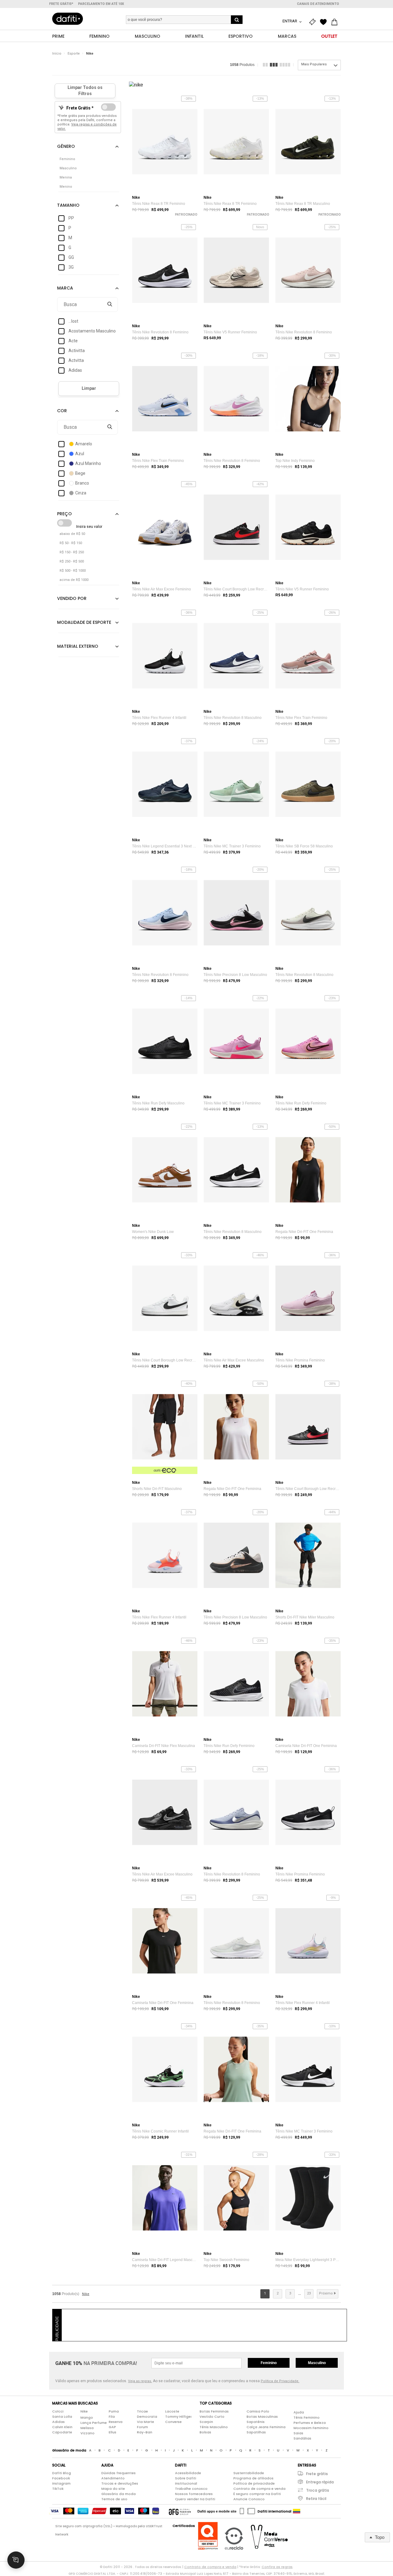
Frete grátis (317, 2474)
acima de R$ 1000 (74, 580)
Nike (90, 54)
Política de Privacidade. (280, 2381)
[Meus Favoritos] (325, 22)
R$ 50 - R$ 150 (71, 543)
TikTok (58, 2489)
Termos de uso (114, 2499)
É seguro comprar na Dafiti (257, 2494)
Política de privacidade (254, 2483)
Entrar (290, 21)
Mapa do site (113, 2489)
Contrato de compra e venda (259, 2489)
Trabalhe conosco (191, 2489)
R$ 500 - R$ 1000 (73, 571)
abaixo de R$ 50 (72, 534)
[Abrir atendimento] (16, 2560)
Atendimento (113, 2478)
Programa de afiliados (253, 2478)
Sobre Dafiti (186, 2478)
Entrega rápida (320, 2482)
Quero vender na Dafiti (195, 2499)
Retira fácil (316, 2499)
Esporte (74, 54)
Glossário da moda (119, 2494)
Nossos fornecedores (194, 2494)
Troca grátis (318, 2490)
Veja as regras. (140, 2381)
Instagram (61, 2483)
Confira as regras (277, 2567)
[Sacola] (336, 22)
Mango (87, 2417)
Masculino (317, 2363)
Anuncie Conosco (249, 2499)
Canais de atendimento (318, 4)
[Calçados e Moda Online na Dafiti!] (68, 19)
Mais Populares (314, 64)
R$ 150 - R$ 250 (72, 552)
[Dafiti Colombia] (297, 2511)
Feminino (269, 2363)
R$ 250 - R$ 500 (72, 561)
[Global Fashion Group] (180, 2511)
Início (57, 54)
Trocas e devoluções (120, 2483)
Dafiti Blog (62, 2473)
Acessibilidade (188, 2473)
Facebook (61, 2478)
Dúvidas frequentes (119, 2473)
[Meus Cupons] (314, 22)
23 (309, 2293)
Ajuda (299, 2412)
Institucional (186, 2483)
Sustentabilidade (249, 2473)
